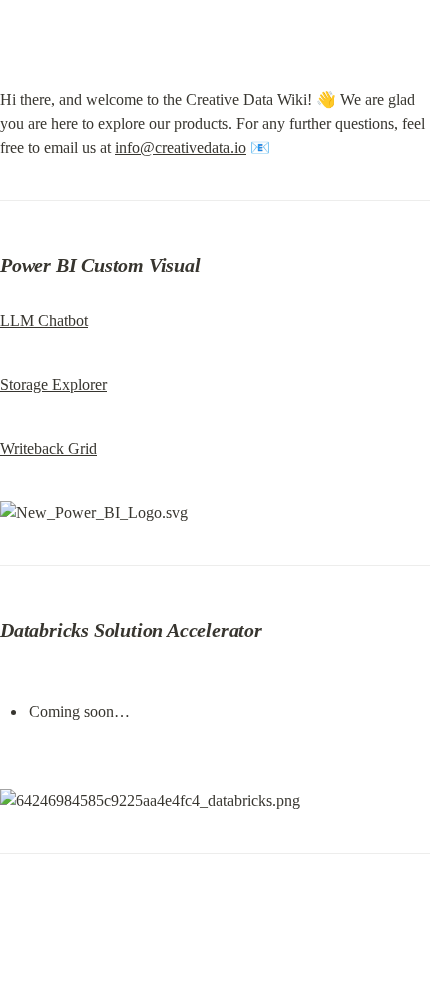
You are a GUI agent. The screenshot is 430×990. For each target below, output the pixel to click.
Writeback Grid (48, 448)
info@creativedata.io (180, 147)
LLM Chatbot (44, 320)
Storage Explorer (53, 384)
